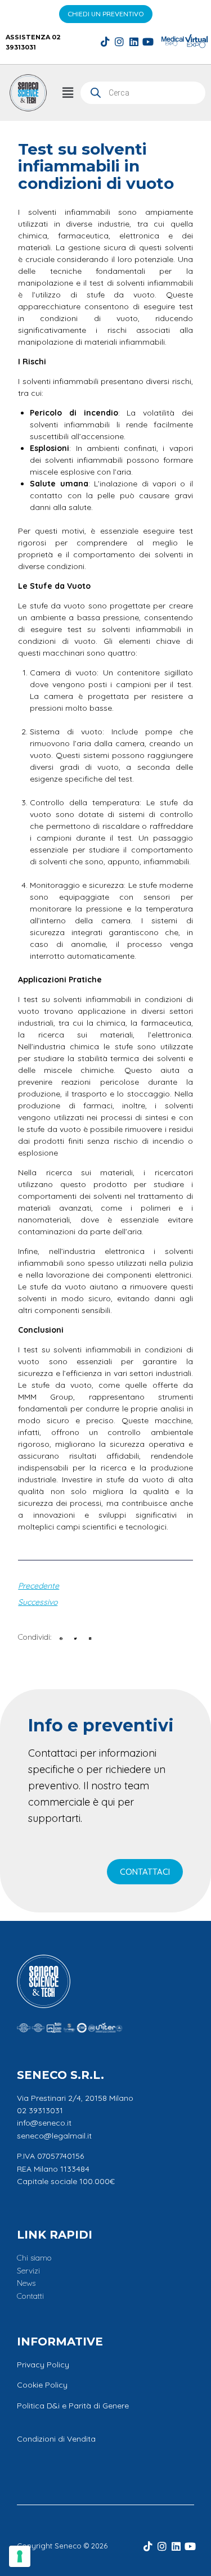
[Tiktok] (105, 42)
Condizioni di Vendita (56, 2439)
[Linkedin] (134, 42)
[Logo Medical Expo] (173, 41)
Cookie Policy (42, 2385)
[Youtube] (148, 42)
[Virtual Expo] (196, 41)
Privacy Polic (41, 2365)
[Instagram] (119, 42)
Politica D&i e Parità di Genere (73, 2406)
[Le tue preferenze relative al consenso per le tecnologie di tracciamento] (20, 2556)
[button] (68, 93)
